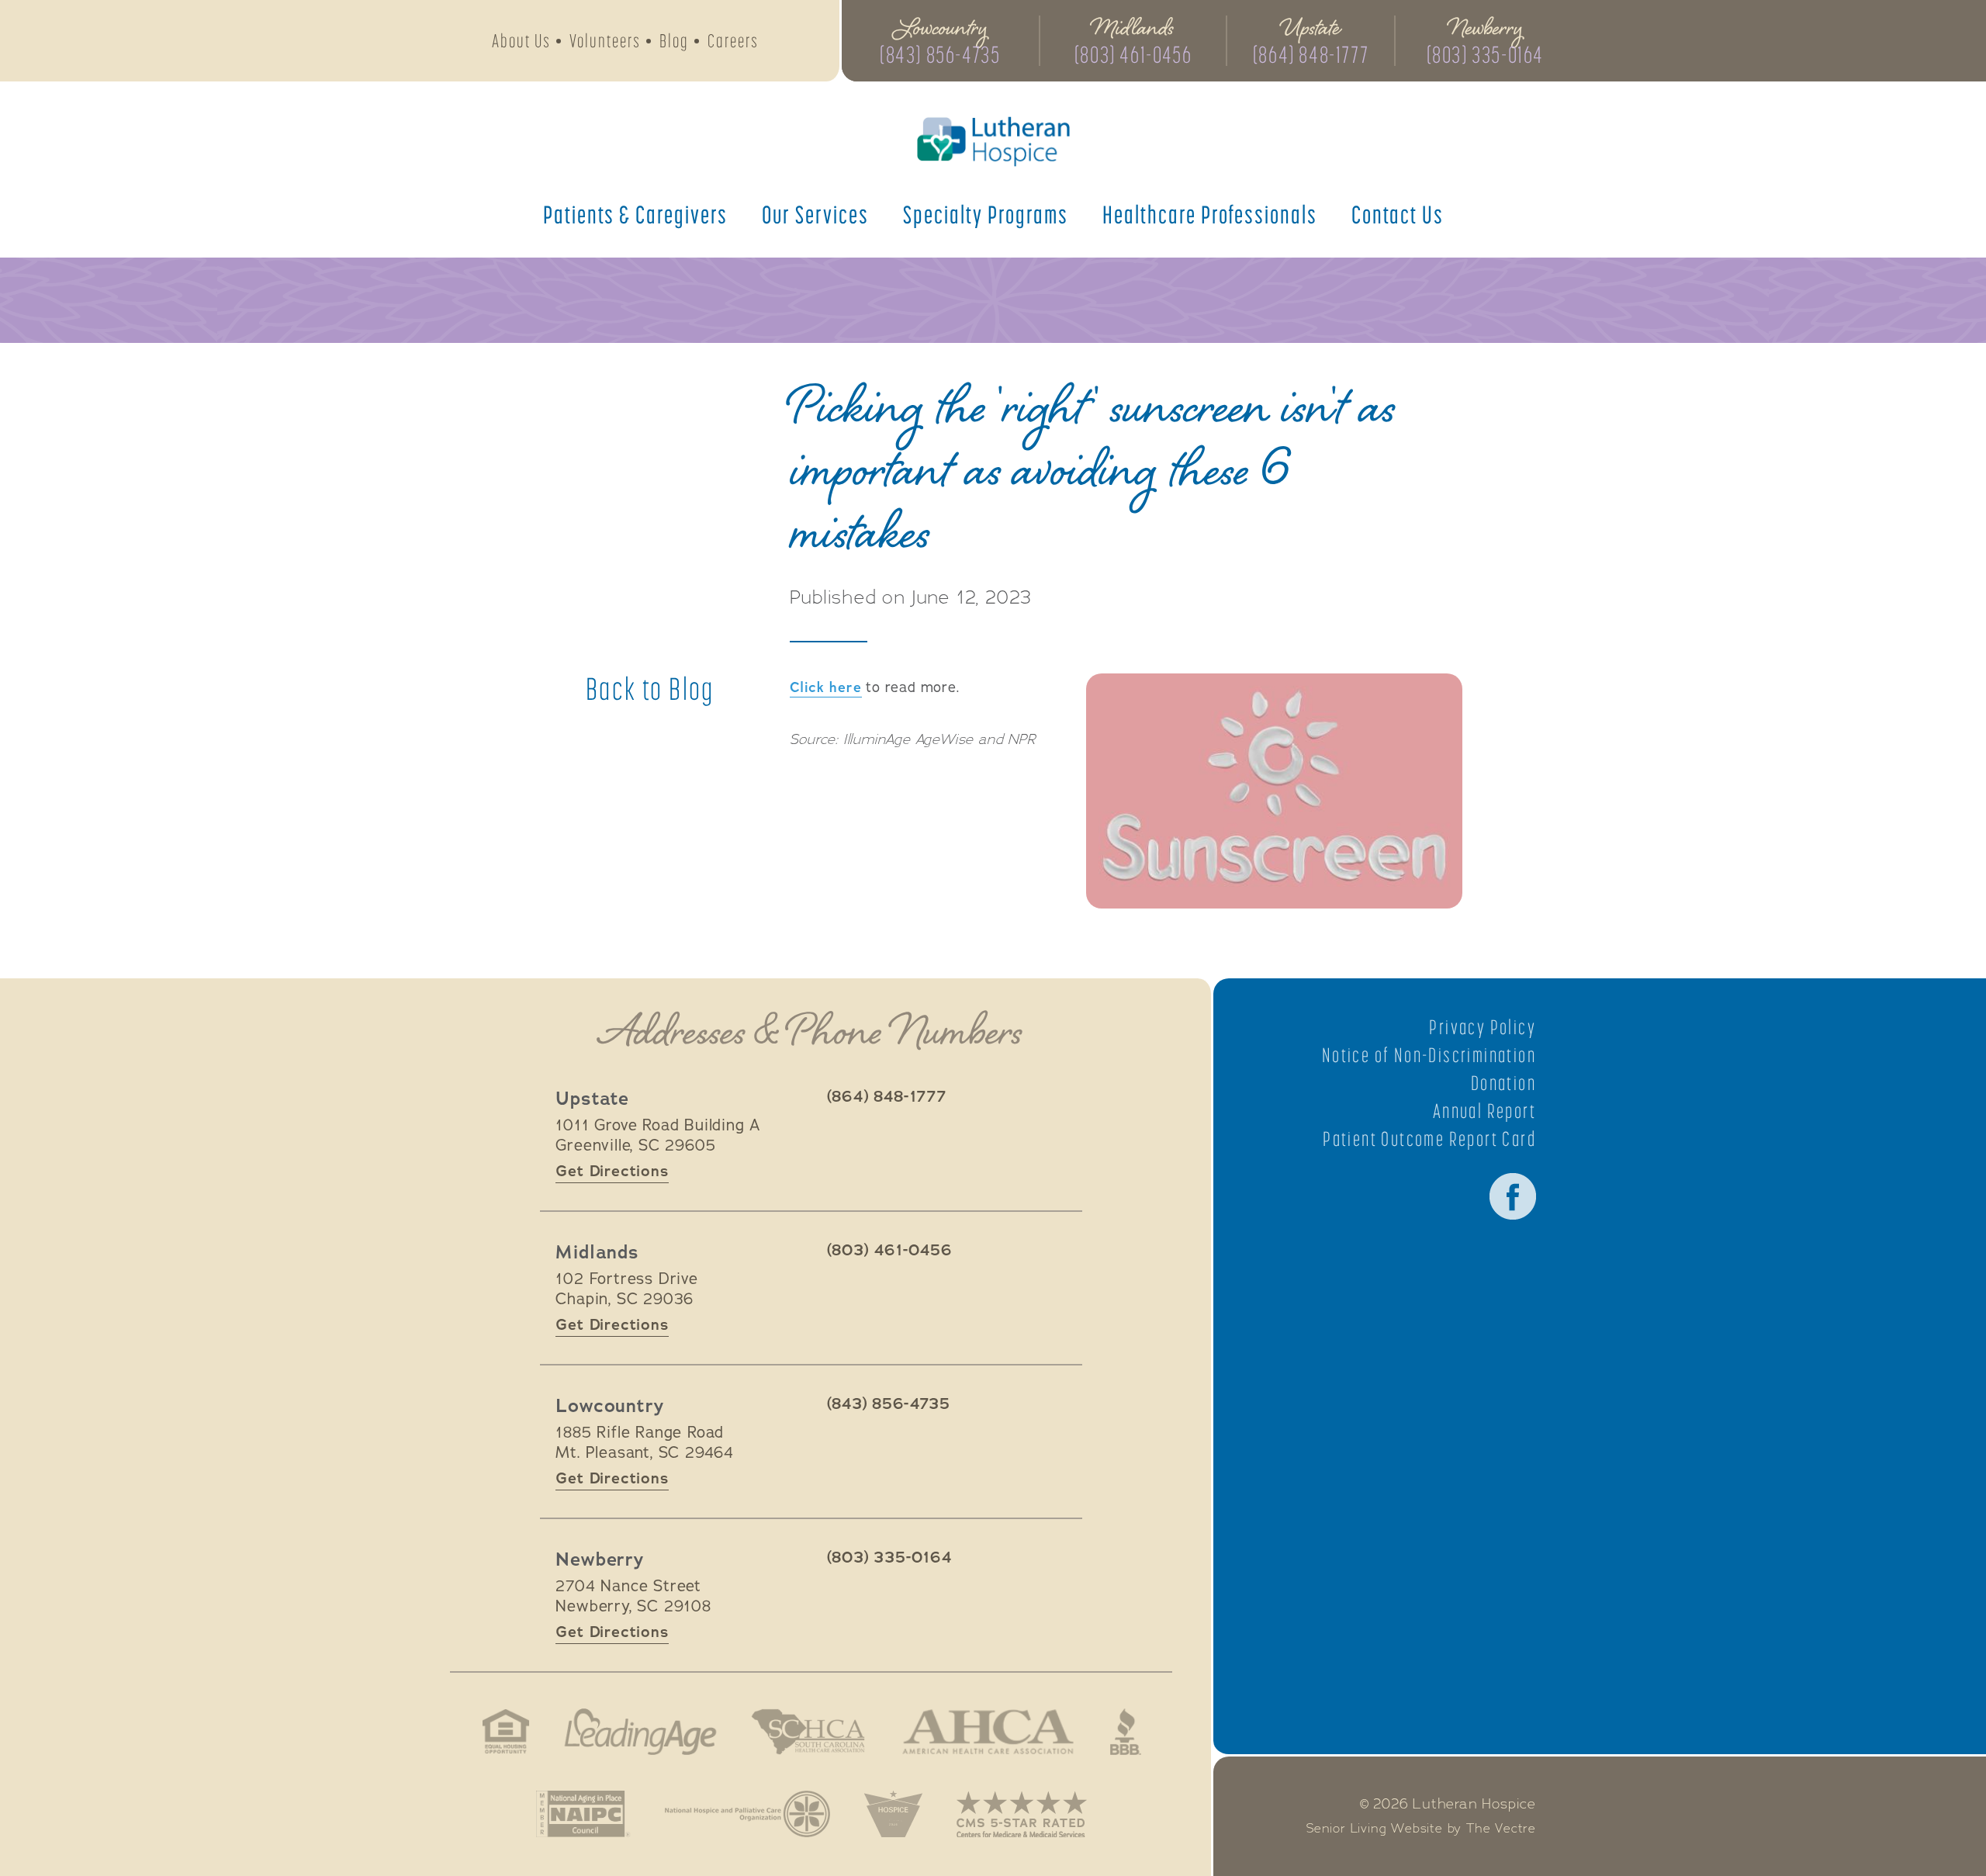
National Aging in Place (583, 1814)
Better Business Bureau (1126, 1732)
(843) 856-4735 (940, 54)
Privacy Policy (1483, 1027)
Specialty (986, 214)
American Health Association (988, 1732)
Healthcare (1210, 214)
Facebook (1513, 1196)
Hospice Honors (893, 1814)
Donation (1503, 1083)
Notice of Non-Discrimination (1429, 1055)
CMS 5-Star (1022, 1814)
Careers (733, 41)
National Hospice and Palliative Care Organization (747, 1814)
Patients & (635, 214)
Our (815, 214)
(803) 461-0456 (1133, 54)
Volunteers (605, 41)
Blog (674, 41)
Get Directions (612, 1171)
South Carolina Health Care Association (808, 1732)
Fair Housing (506, 1732)
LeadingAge (640, 1732)
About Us (521, 41)
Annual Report (1484, 1111)
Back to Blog (650, 689)
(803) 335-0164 (1485, 54)
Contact (1398, 214)
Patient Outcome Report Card (1429, 1139)
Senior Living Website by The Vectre (1421, 1829)
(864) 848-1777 (1311, 54)
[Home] (993, 142)
